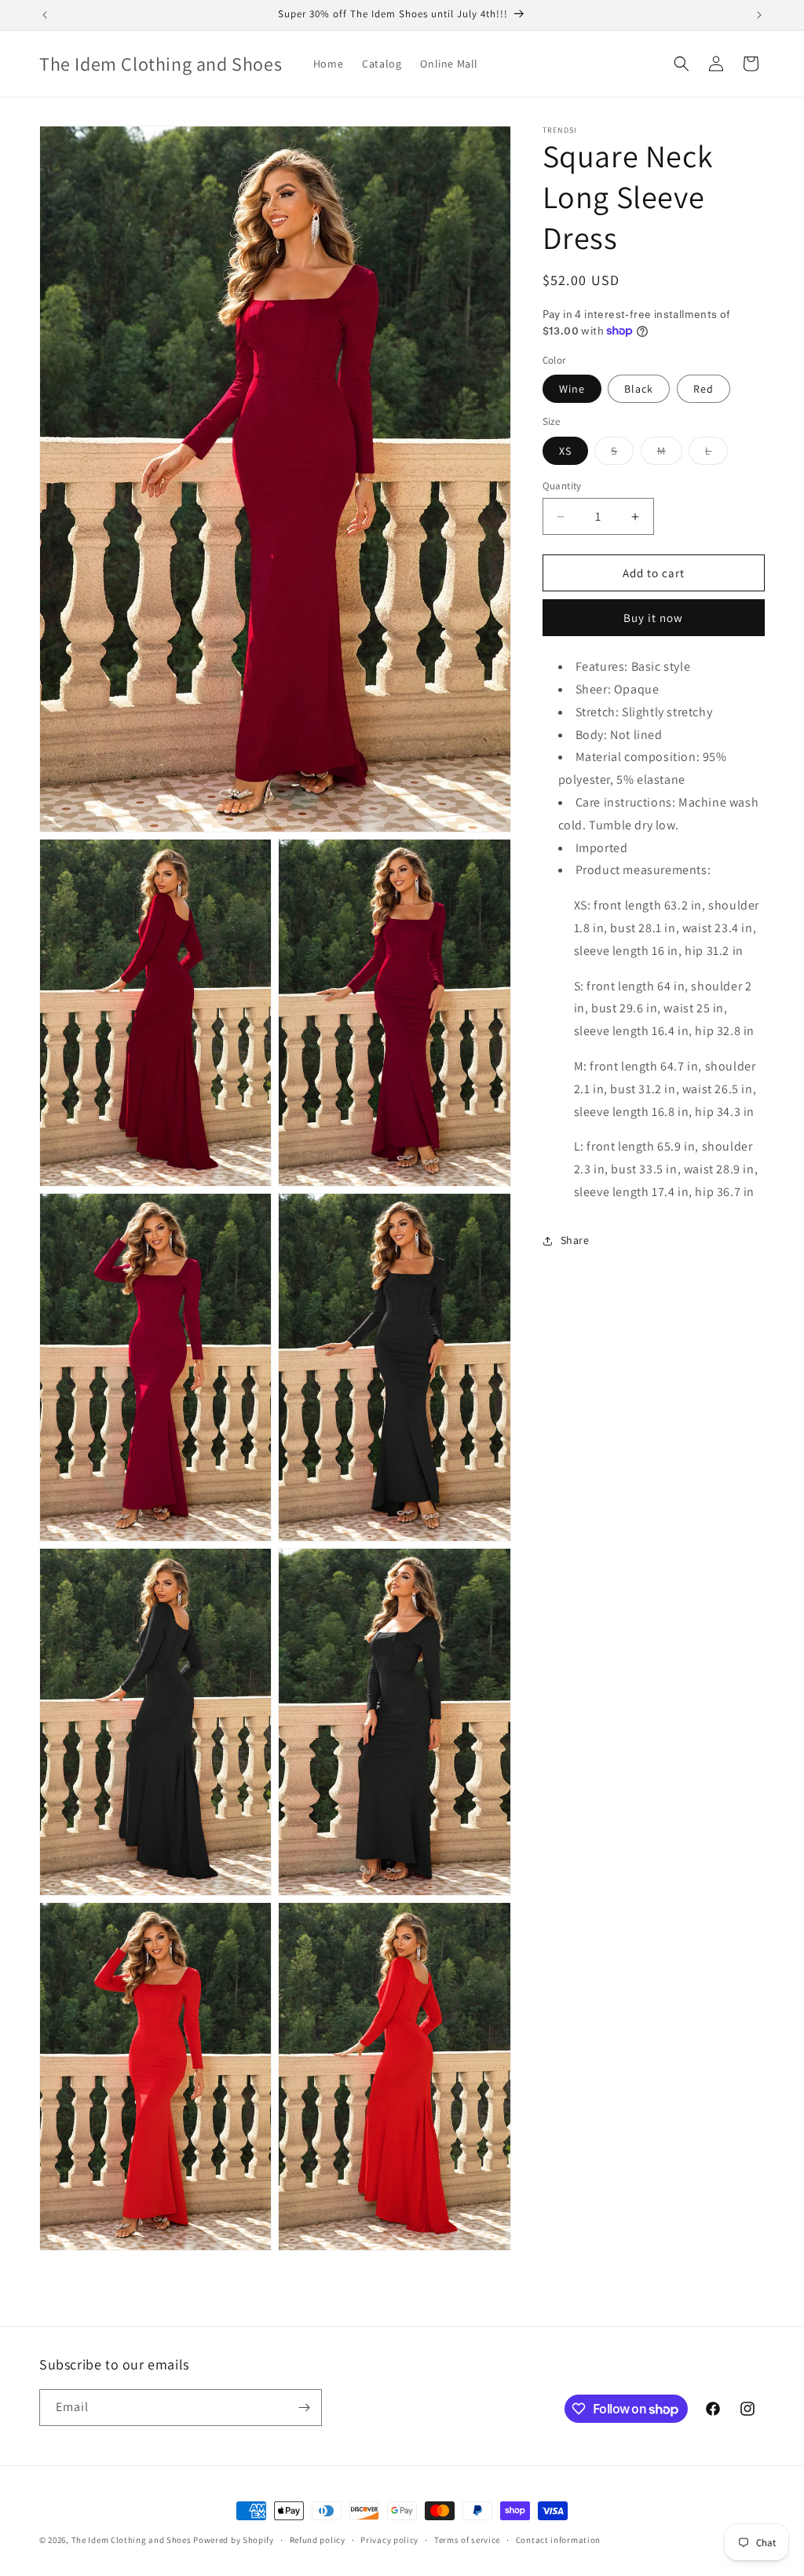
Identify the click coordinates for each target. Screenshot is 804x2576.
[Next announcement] (759, 15)
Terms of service (467, 2540)
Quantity (562, 486)
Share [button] (575, 1240)
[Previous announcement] (45, 15)
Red (703, 389)
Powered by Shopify (234, 2540)
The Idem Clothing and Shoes (132, 2540)
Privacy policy (389, 2540)
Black (639, 389)
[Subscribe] (304, 2408)
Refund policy (318, 2540)
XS (565, 451)
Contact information (558, 2540)
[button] (682, 64)
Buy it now (653, 618)
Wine (572, 389)
